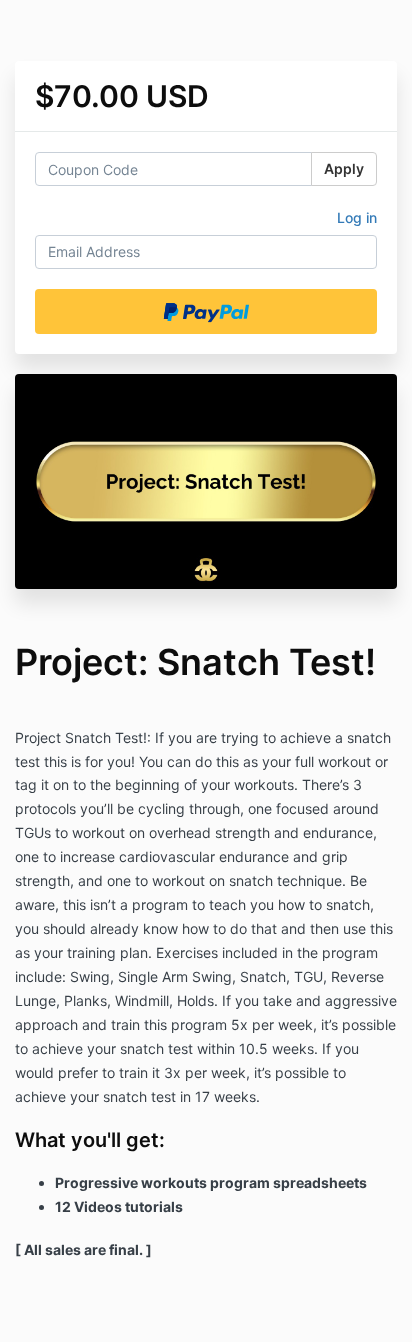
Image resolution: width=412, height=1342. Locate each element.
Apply (344, 168)
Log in (357, 217)
